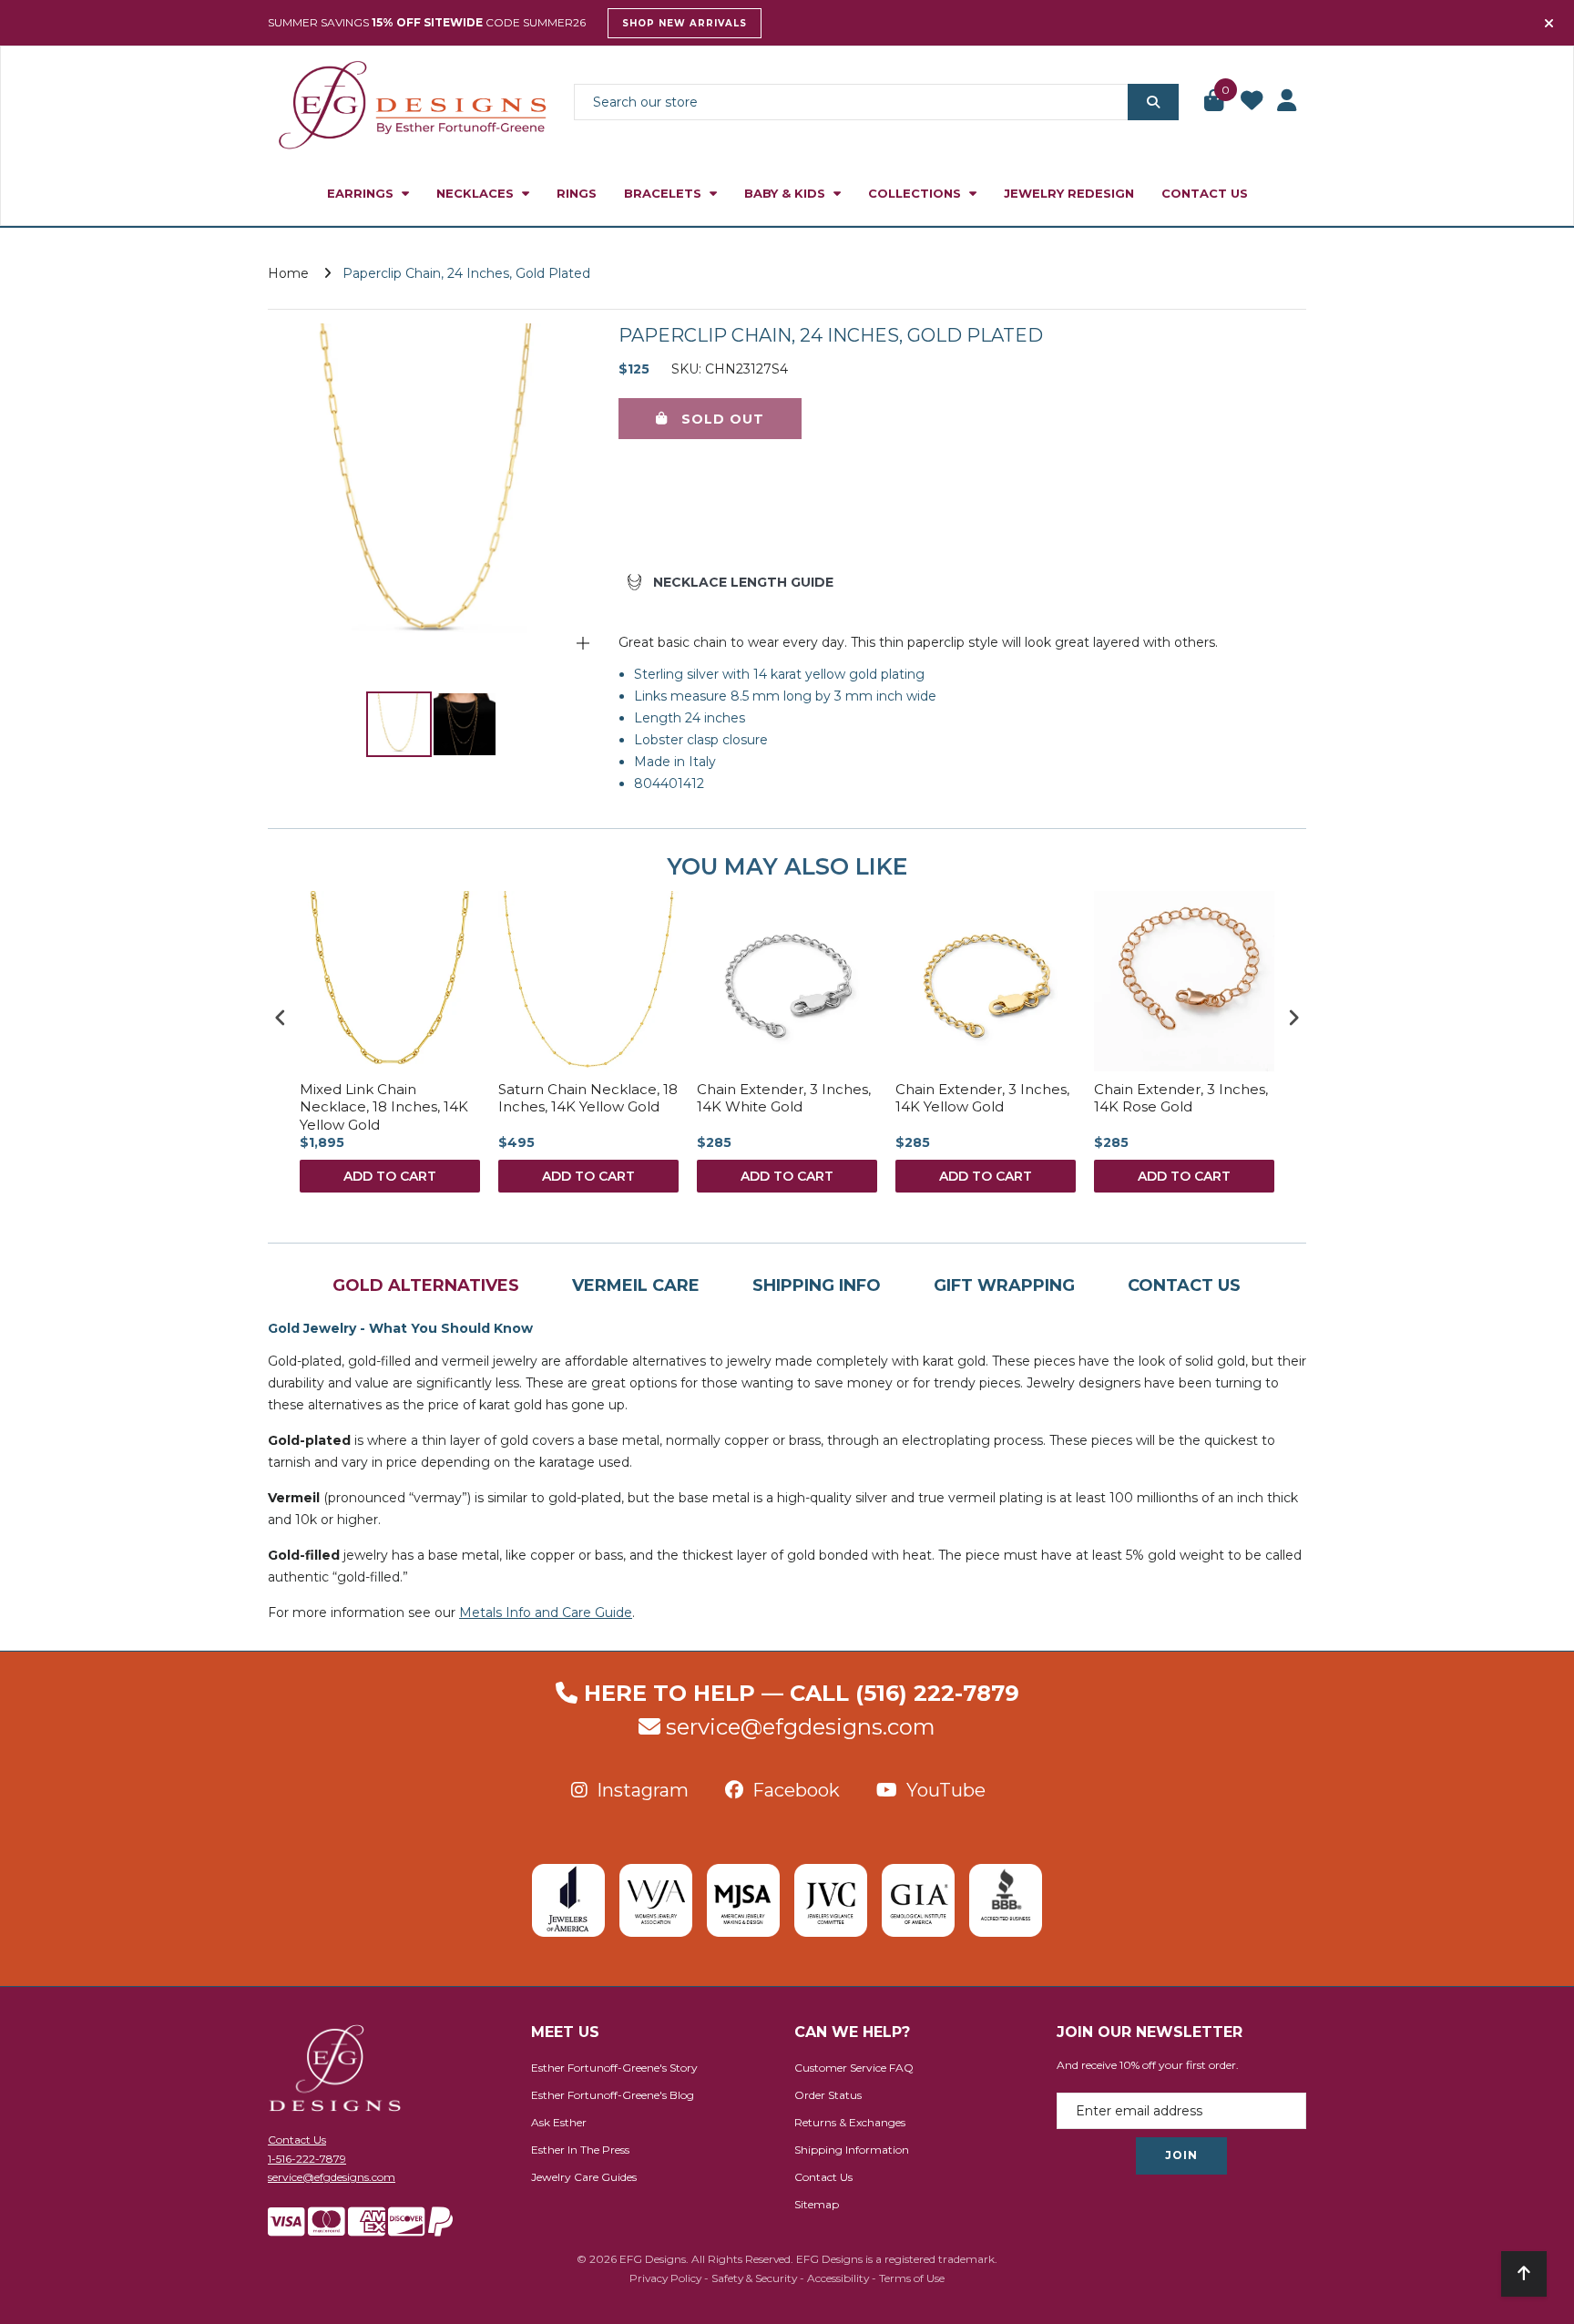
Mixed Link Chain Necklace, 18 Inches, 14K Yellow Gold (384, 1107)
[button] (1215, 102)
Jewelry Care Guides (584, 2177)
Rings (577, 193)
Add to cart (390, 1176)
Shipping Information (852, 2150)
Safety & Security (754, 2278)
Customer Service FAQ (854, 2068)
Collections (916, 193)
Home (288, 273)
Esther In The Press (580, 2150)
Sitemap (817, 2204)
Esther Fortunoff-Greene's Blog (613, 2095)
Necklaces (477, 193)
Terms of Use (912, 2278)
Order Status (828, 2095)
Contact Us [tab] (1184, 1285)
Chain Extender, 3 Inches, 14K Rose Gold (1181, 1098)
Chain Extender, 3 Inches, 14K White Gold (784, 1098)
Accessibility (838, 2278)
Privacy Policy (665, 2278)
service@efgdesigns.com (801, 1727)
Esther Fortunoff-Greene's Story (614, 2068)
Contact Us (1205, 193)
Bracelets (664, 193)
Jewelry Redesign (1069, 193)
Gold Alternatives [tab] (426, 1285)
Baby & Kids (787, 193)
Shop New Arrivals (685, 23)
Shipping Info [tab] (817, 1285)
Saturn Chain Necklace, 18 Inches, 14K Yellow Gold (588, 1098)
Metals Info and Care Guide (546, 1612)
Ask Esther (559, 2122)
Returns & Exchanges (850, 2122)
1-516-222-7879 (307, 2159)
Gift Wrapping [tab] (1004, 1285)
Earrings (362, 193)
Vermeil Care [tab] (636, 1285)
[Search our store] (1153, 102)
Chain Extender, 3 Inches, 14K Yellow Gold (982, 1098)
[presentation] (281, 1017)
